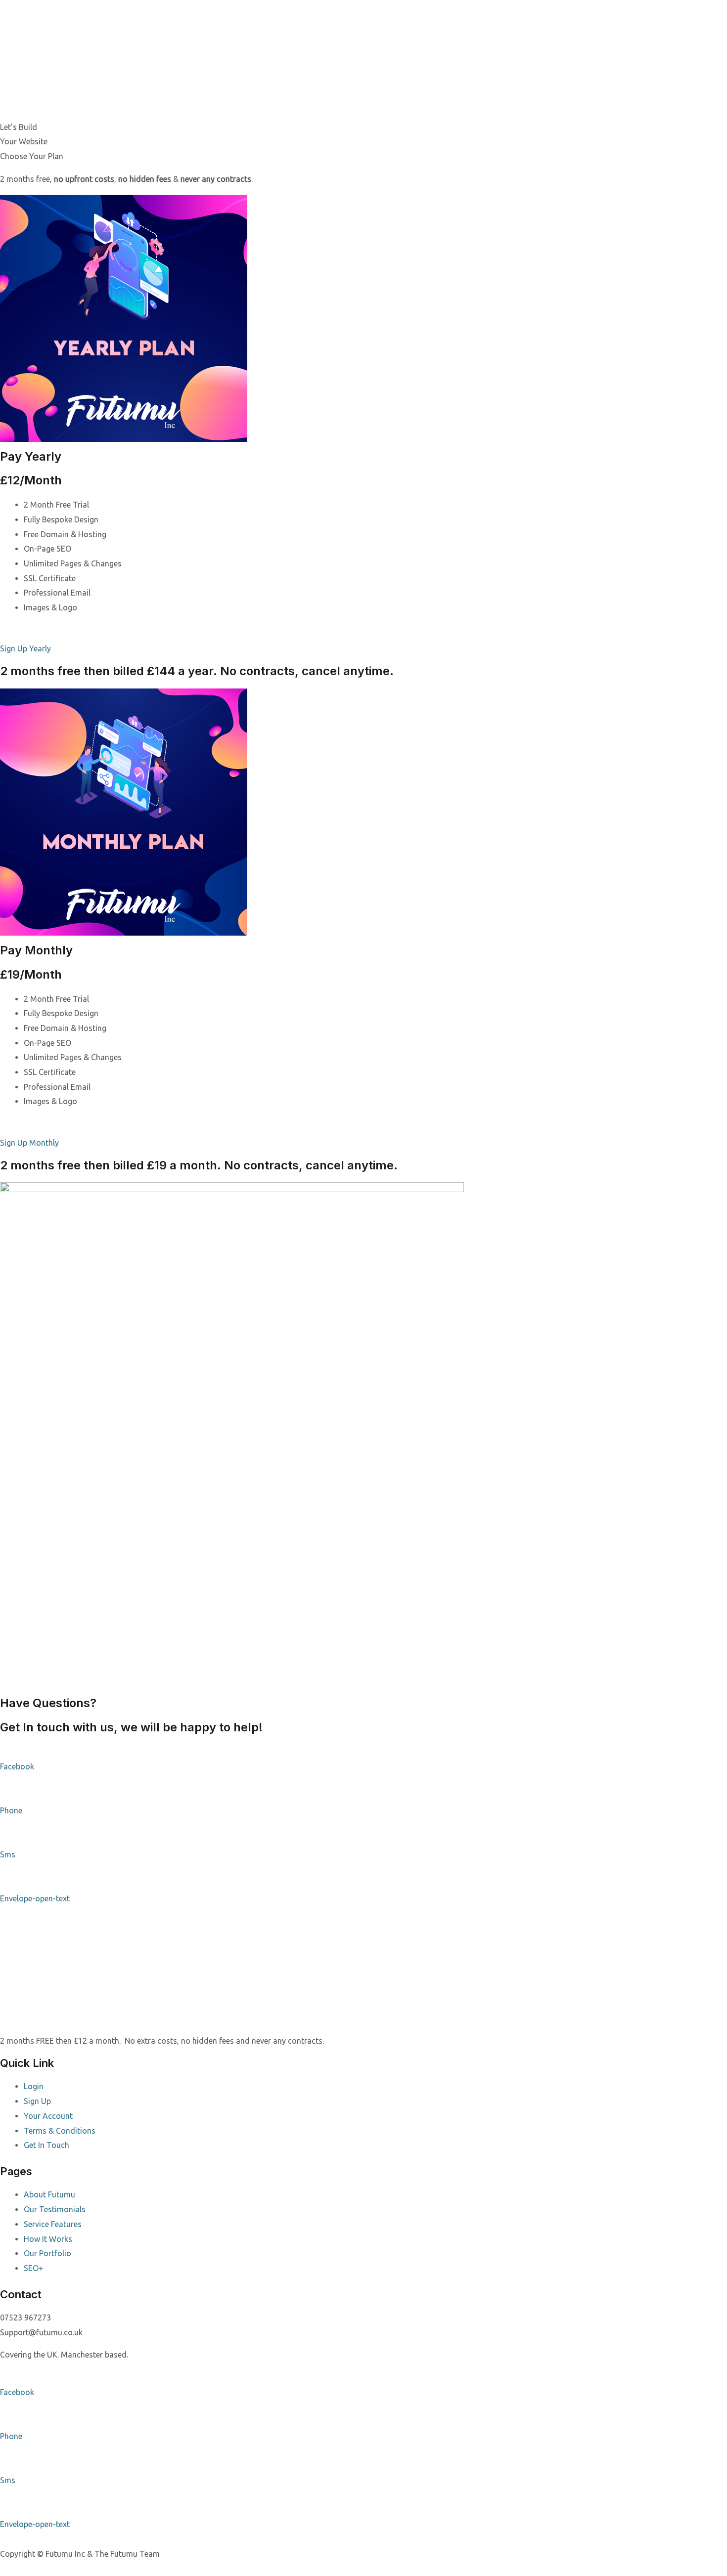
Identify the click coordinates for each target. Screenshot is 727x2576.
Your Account (48, 2116)
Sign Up (37, 2101)
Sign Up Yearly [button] (25, 648)
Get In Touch (46, 2145)
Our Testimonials (55, 2209)
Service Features (53, 2224)
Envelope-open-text (35, 1898)
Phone (11, 1810)
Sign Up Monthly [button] (29, 1143)
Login (34, 2086)
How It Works (48, 2239)
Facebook (17, 1766)
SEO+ (33, 2268)
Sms (8, 1854)
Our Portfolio (47, 2253)
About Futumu (49, 2194)
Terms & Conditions (60, 2131)
